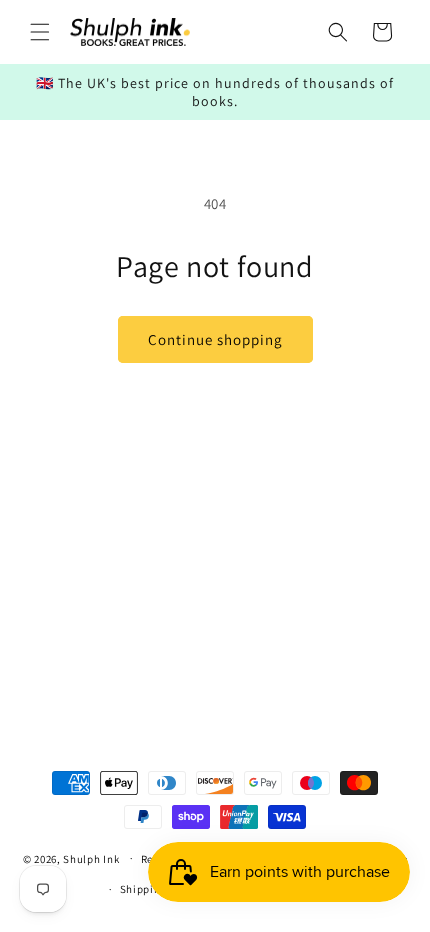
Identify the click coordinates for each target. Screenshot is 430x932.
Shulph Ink (91, 858)
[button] (40, 32)
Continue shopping (215, 339)
